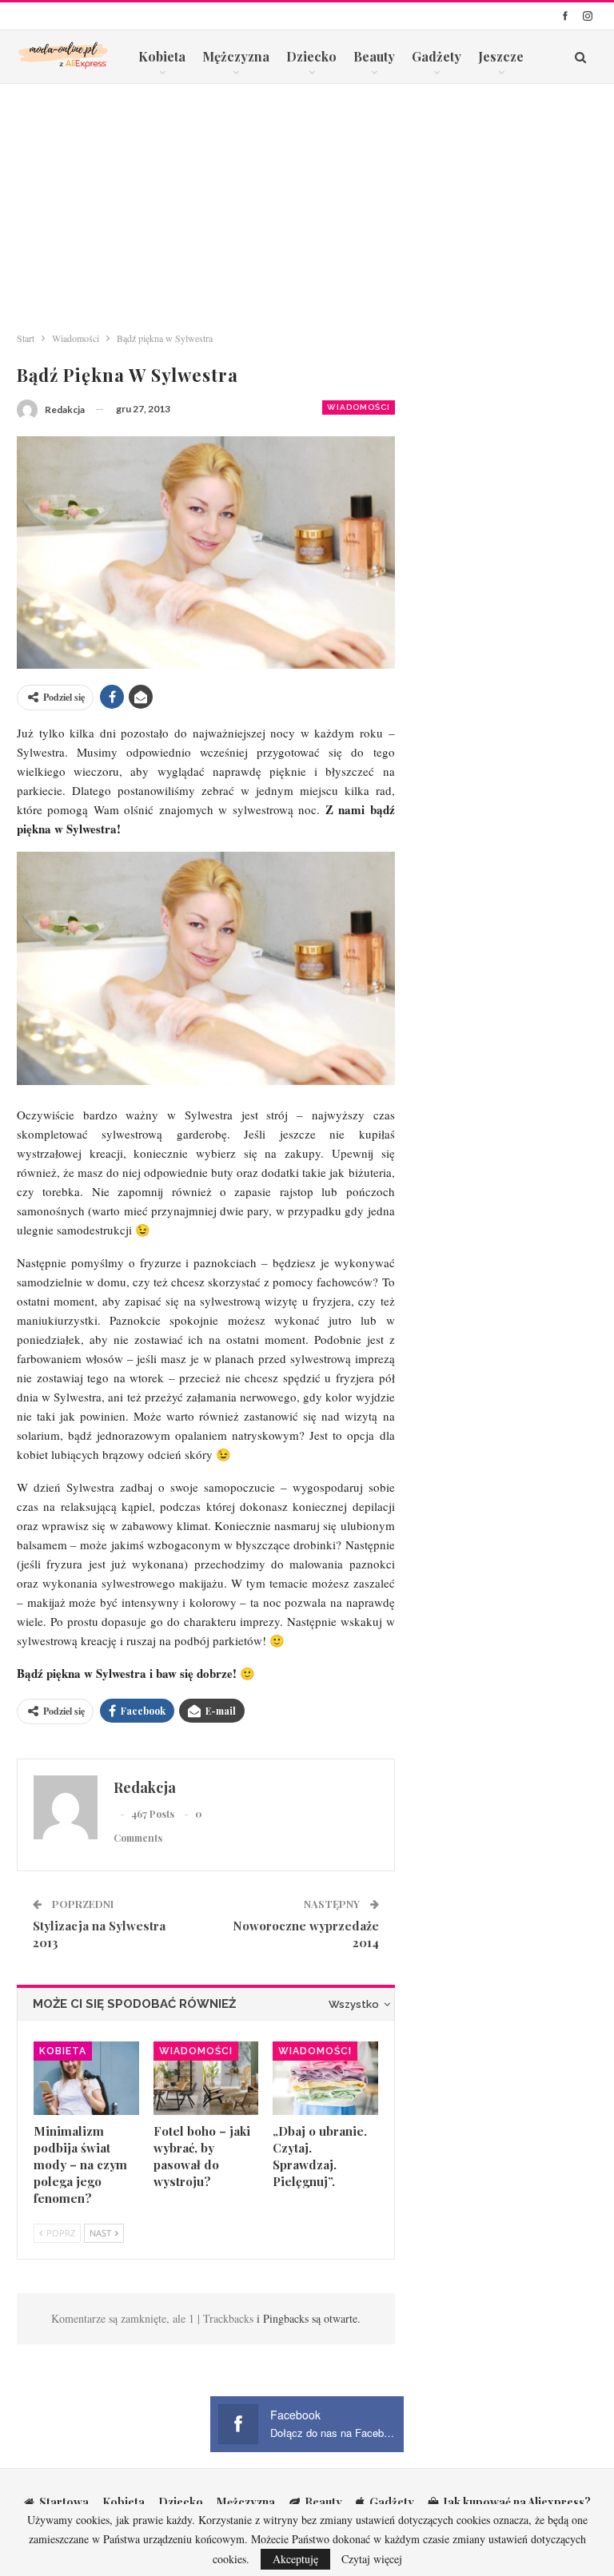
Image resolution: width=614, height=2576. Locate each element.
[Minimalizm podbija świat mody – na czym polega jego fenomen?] (86, 2078)
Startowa (64, 2502)
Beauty (374, 56)
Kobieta (162, 56)
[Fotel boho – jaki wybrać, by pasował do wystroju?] (206, 2078)
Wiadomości (359, 407)
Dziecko (311, 56)
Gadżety (437, 56)
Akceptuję (295, 2559)
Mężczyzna (236, 56)
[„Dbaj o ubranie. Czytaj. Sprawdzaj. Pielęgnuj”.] (325, 2078)
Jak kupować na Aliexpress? (517, 2502)
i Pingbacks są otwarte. (309, 2318)
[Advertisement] (307, 204)
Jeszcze (501, 56)
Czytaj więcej (372, 2559)
